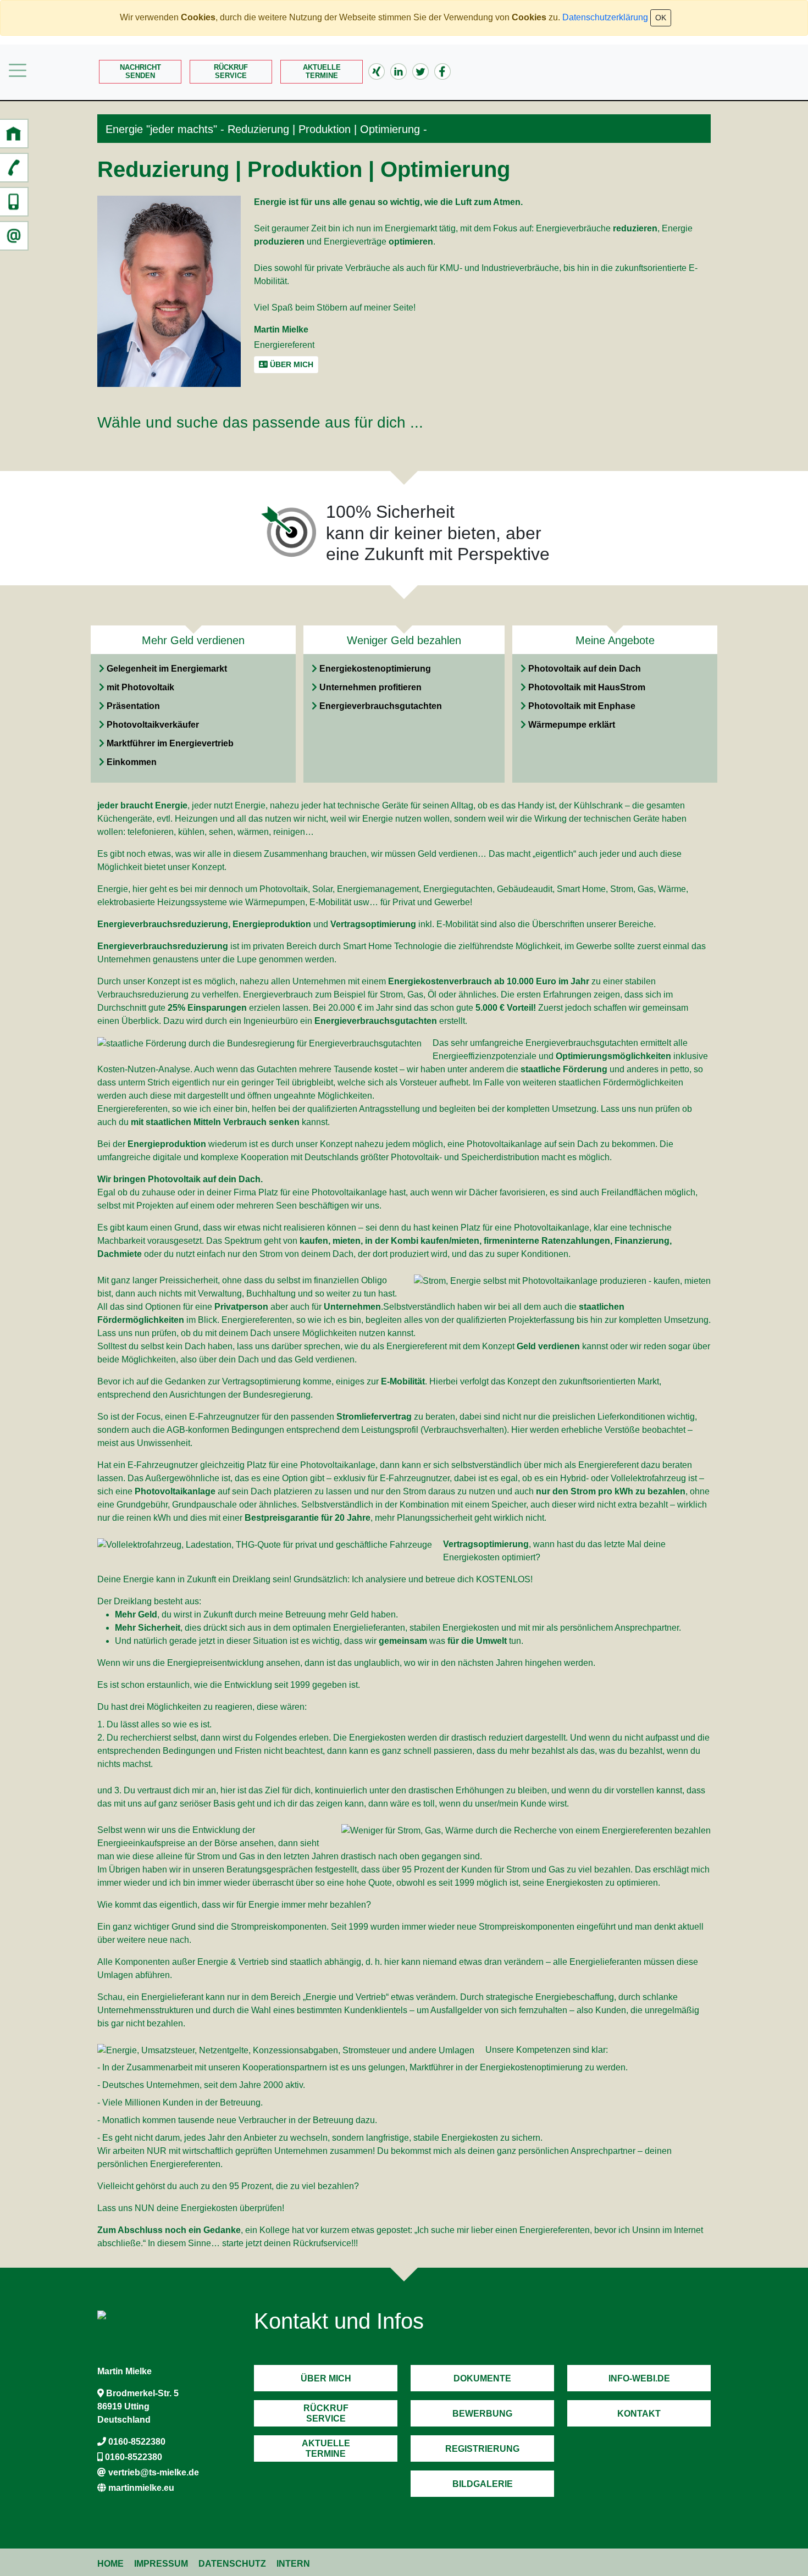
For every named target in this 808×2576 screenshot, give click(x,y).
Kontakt (639, 2414)
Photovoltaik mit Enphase (582, 706)
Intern (293, 2564)
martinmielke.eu (141, 2488)
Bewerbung (482, 2414)
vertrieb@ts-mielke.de (154, 2472)
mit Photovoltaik (140, 687)
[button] (14, 134)
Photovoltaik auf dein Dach (585, 669)
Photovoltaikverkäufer (153, 725)
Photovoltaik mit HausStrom (587, 687)
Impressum (161, 2564)
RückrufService (231, 71)
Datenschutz (232, 2564)
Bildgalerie (483, 2484)
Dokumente (482, 2378)
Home (110, 2564)
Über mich (326, 2378)
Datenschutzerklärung (605, 17)
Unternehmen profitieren (370, 687)
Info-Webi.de (639, 2378)
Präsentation (133, 706)
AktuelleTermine (322, 71)
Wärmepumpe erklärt (572, 725)
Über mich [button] (290, 364)
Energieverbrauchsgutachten (381, 706)
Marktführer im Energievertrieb (170, 743)
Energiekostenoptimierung (375, 669)
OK (661, 18)
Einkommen (132, 762)
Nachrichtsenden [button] (140, 71)
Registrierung (482, 2449)
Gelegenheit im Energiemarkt (167, 669)
